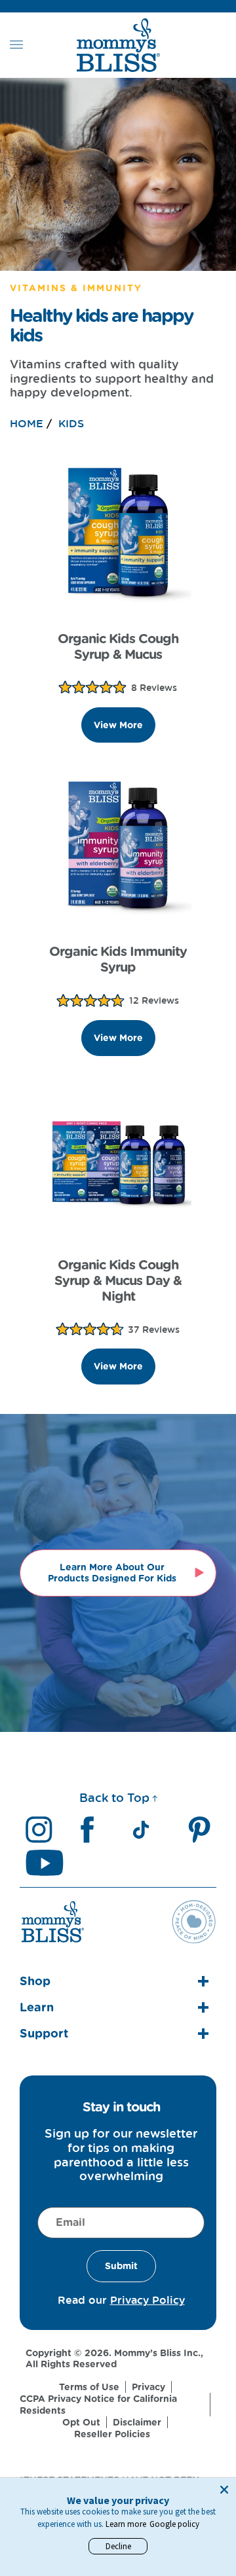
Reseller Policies (112, 2434)
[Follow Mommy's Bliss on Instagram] (39, 1830)
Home (27, 423)
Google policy (174, 2524)
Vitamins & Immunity (76, 288)
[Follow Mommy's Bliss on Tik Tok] (141, 1830)
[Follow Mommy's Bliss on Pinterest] (199, 1830)
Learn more (126, 2524)
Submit (121, 2266)
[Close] (224, 2490)
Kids (71, 423)
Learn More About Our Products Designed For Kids (112, 1573)
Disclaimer (137, 2422)
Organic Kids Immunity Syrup (118, 959)
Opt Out (81, 2422)
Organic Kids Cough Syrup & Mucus (118, 646)
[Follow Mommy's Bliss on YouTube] (45, 1862)
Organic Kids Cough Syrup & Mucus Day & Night (118, 1280)
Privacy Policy (147, 2300)
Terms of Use (89, 2387)
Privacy (148, 2387)
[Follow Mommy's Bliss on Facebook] (87, 1830)
